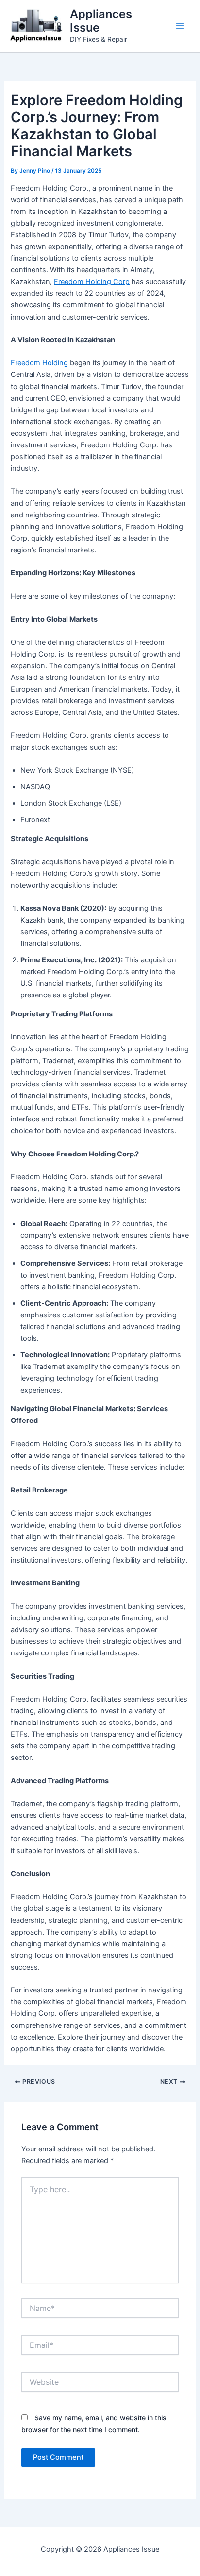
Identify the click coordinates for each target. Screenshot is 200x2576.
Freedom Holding (39, 363)
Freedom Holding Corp (92, 282)
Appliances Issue (101, 21)
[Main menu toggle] (180, 26)
